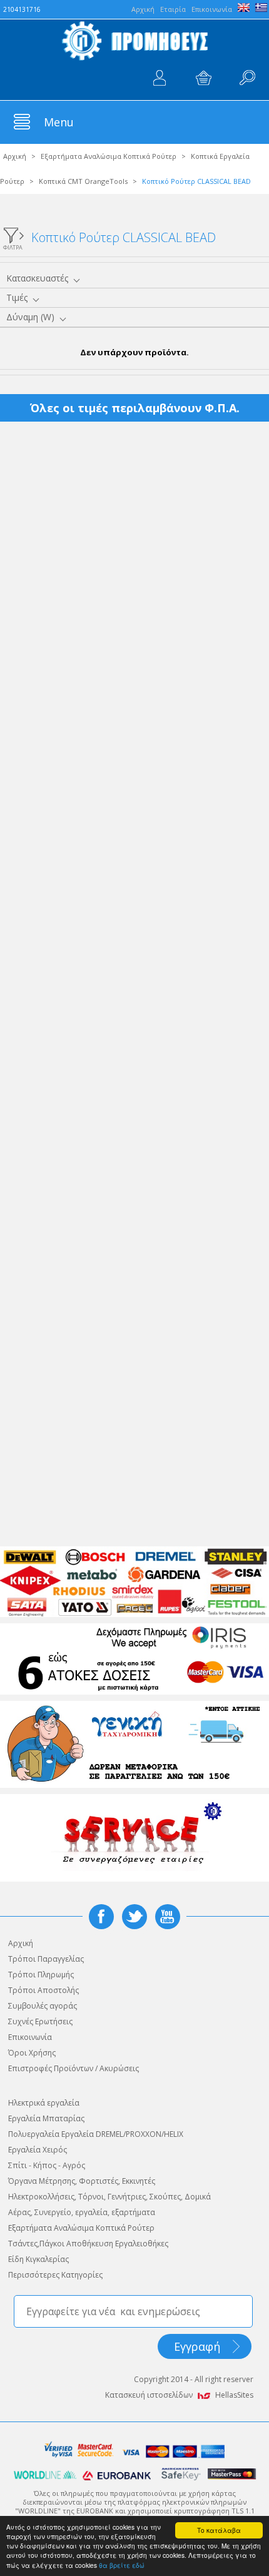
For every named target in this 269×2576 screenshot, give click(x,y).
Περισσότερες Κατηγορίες (55, 2275)
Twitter (134, 1917)
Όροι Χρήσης (32, 2053)
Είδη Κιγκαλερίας (38, 2259)
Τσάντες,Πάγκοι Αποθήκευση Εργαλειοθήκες (88, 2244)
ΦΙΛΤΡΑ (13, 247)
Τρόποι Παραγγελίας (46, 1959)
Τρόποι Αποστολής (43, 1990)
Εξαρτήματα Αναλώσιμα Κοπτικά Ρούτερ (109, 156)
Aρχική (143, 9)
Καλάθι (203, 78)
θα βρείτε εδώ (122, 2565)
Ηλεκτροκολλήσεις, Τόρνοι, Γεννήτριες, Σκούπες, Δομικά (109, 2197)
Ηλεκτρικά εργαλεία (44, 2103)
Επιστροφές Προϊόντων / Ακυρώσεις (74, 2068)
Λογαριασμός (160, 78)
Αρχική (15, 156)
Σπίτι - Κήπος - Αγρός (47, 2165)
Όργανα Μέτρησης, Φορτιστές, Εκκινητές (82, 2181)
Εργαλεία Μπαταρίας (46, 2118)
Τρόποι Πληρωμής (41, 1975)
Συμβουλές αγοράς (43, 2006)
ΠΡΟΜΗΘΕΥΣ (134, 41)
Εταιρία (173, 9)
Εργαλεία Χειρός (38, 2150)
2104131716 (22, 9)
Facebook (101, 1917)
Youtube (168, 1917)
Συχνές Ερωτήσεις (40, 2021)
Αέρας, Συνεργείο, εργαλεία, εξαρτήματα (82, 2212)
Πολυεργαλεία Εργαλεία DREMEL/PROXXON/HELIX (96, 2134)
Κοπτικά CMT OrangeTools (83, 181)
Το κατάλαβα (219, 2530)
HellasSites (234, 2395)
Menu (59, 122)
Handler (247, 78)
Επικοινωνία (212, 9)
